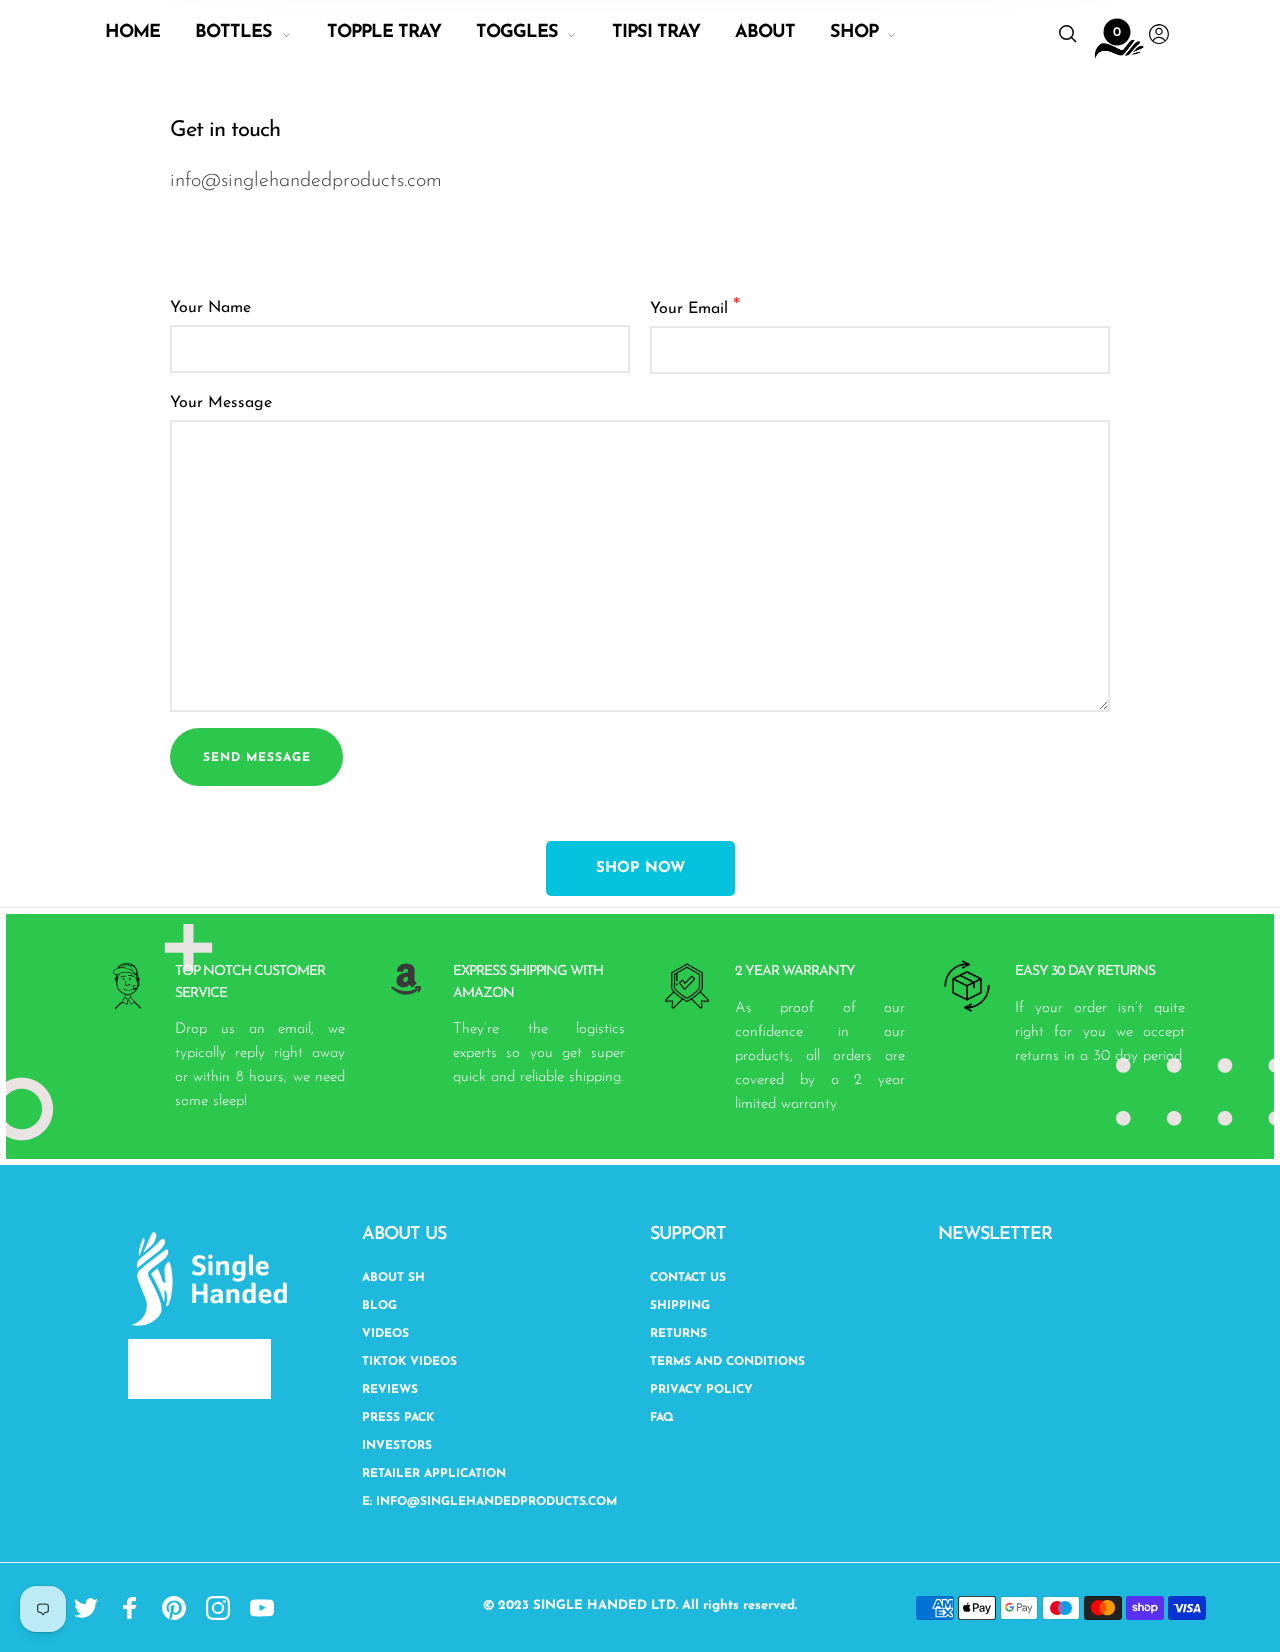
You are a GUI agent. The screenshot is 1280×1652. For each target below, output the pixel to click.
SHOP (854, 33)
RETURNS (678, 1334)
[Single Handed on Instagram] (218, 1608)
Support (688, 1235)
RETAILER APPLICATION (434, 1474)
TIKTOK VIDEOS (409, 1362)
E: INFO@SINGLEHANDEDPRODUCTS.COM (489, 1502)
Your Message (221, 403)
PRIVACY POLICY (701, 1390)
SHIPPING (680, 1306)
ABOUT (765, 33)
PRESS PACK (398, 1418)
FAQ (662, 1418)
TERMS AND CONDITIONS (727, 1362)
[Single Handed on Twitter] (86, 1608)
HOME (132, 33)
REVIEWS (390, 1390)
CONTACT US (688, 1278)
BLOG (379, 1306)
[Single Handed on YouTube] (262, 1608)
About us (404, 1235)
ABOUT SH (393, 1278)
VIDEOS (385, 1334)
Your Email (695, 307)
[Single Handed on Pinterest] (174, 1608)
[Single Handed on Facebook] (130, 1608)
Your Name (210, 308)
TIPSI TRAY (656, 33)
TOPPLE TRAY (384, 33)
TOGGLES (517, 33)
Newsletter (995, 1235)
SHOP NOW (640, 868)
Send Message (257, 758)
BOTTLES (233, 33)
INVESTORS (397, 1446)
